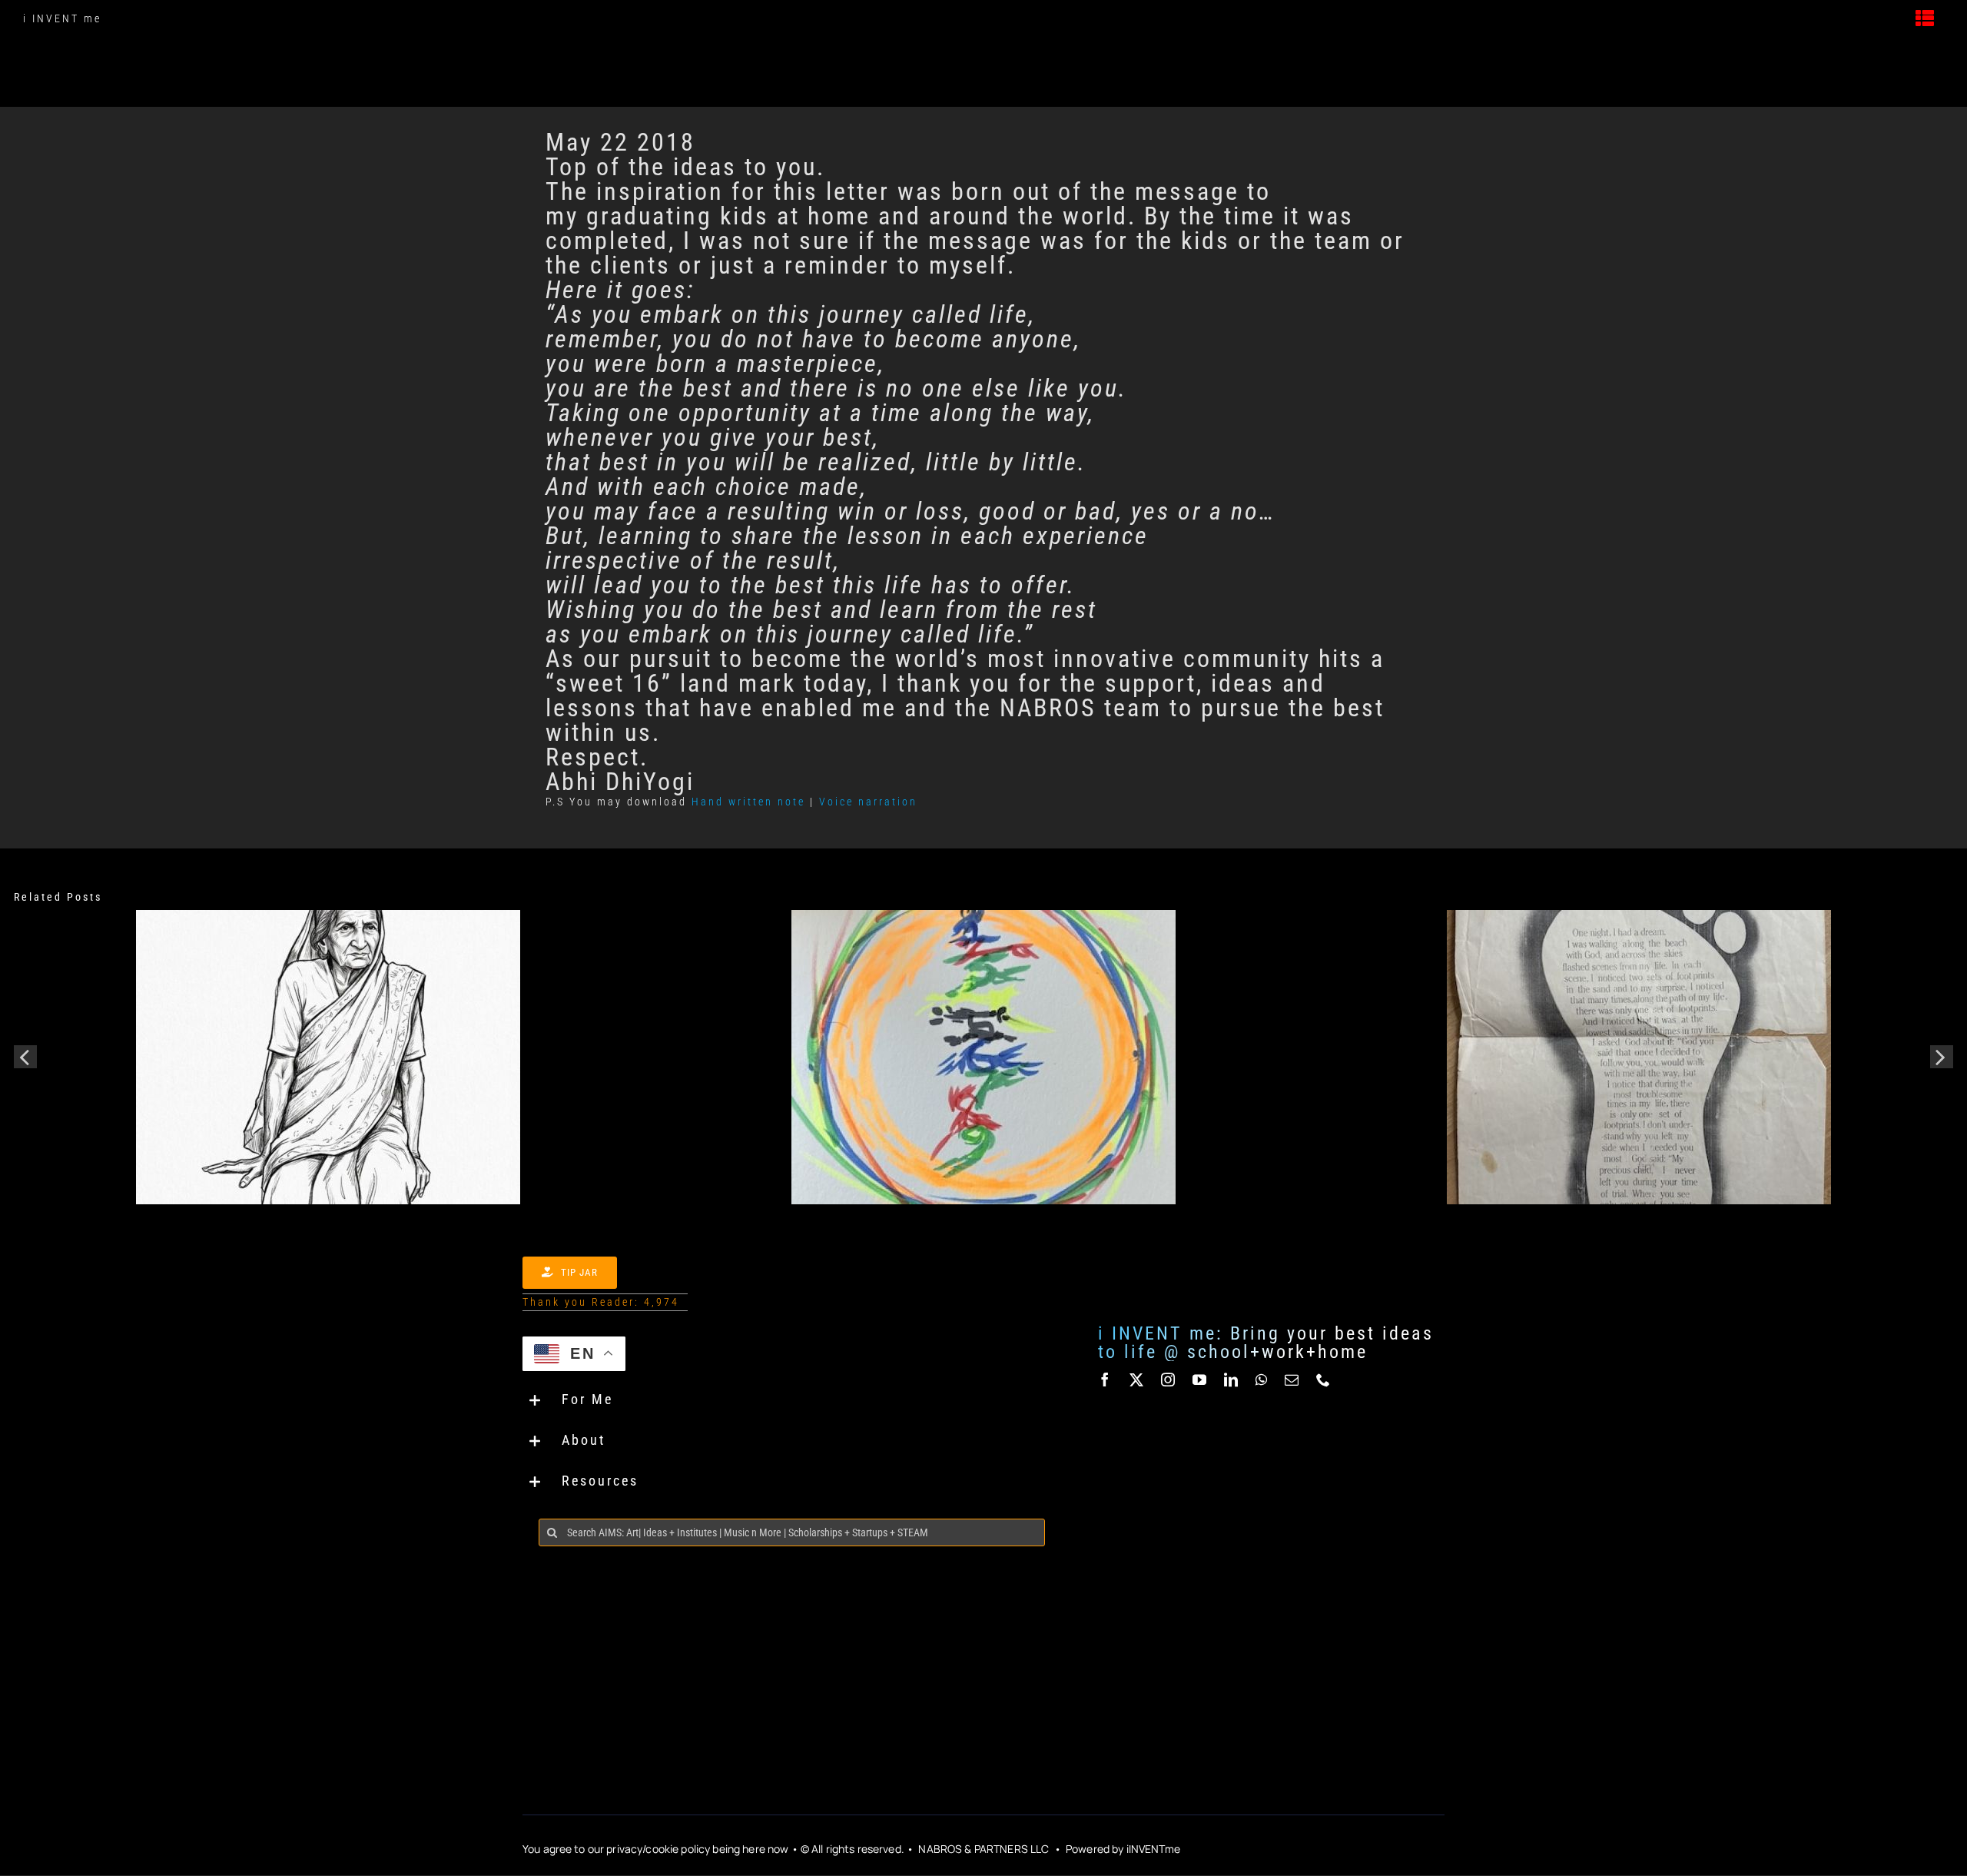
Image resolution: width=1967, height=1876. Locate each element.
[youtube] (1201, 1380)
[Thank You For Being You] (328, 916)
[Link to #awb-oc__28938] (1926, 18)
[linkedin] (1232, 1380)
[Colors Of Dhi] (983, 916)
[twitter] (1138, 1380)
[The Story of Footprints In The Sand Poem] (1639, 916)
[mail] (1293, 1380)
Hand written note (748, 802)
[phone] (1324, 1380)
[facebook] (1106, 1380)
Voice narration (868, 802)
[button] (792, 1401)
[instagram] (1169, 1380)
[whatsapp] (1262, 1380)
